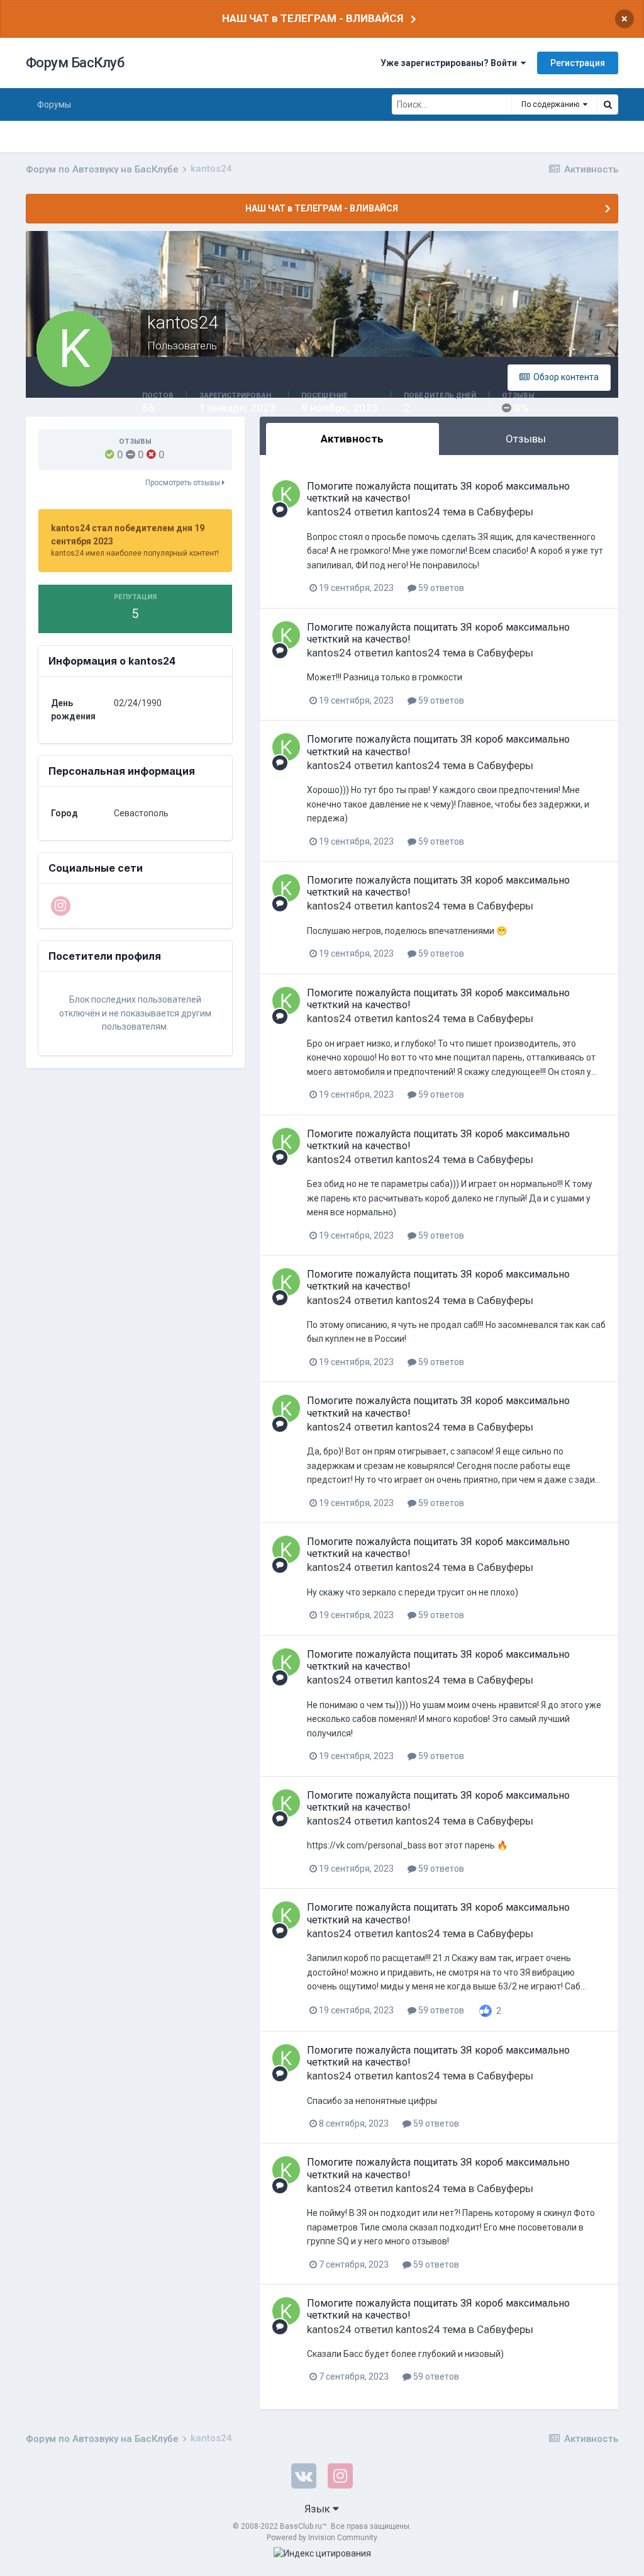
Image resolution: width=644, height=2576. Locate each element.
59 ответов (440, 588)
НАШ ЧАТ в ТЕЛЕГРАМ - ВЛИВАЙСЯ (313, 18)
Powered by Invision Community (322, 2538)
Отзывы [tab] (526, 439)
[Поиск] (608, 104)
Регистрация (578, 63)
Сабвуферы (505, 512)
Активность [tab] (352, 439)
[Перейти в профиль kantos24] (286, 494)
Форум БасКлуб (75, 63)
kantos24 (329, 512)
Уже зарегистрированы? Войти (451, 63)
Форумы (54, 104)
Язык (319, 2509)
